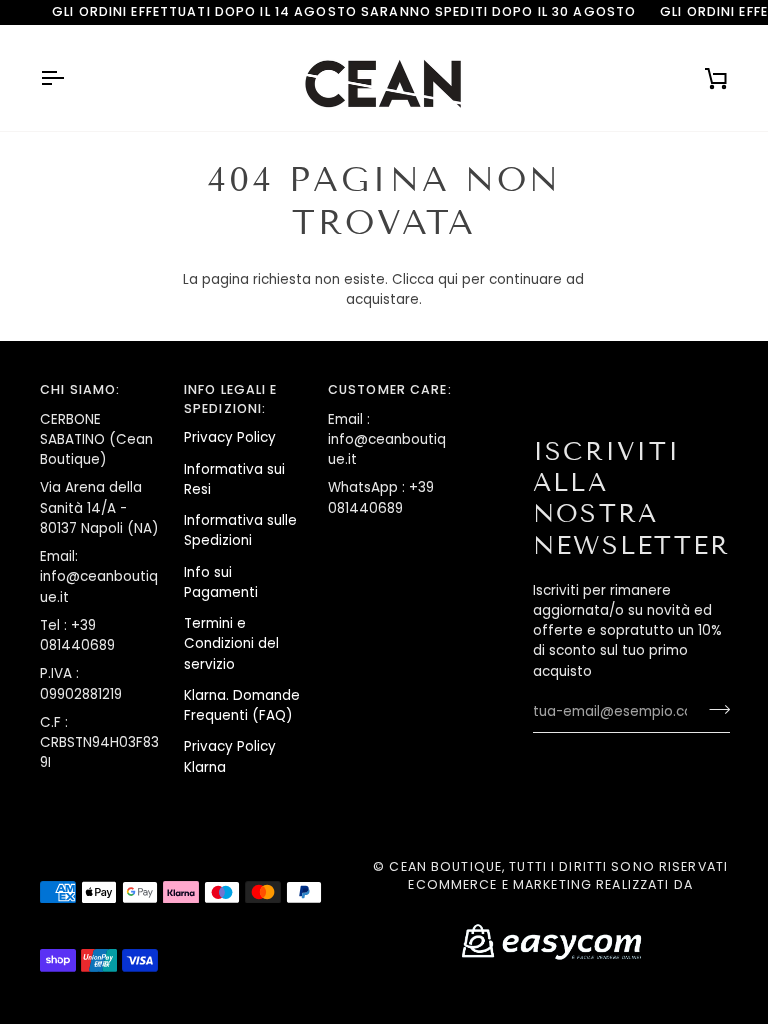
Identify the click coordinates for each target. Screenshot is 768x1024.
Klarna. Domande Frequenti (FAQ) (242, 705)
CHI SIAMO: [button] (80, 389)
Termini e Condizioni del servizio (231, 644)
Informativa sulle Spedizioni (240, 530)
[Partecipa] (713, 710)
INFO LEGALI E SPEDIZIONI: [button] (231, 399)
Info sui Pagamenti (221, 582)
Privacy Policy (230, 437)
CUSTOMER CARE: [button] (390, 389)
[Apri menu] (70, 78)
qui (448, 279)
